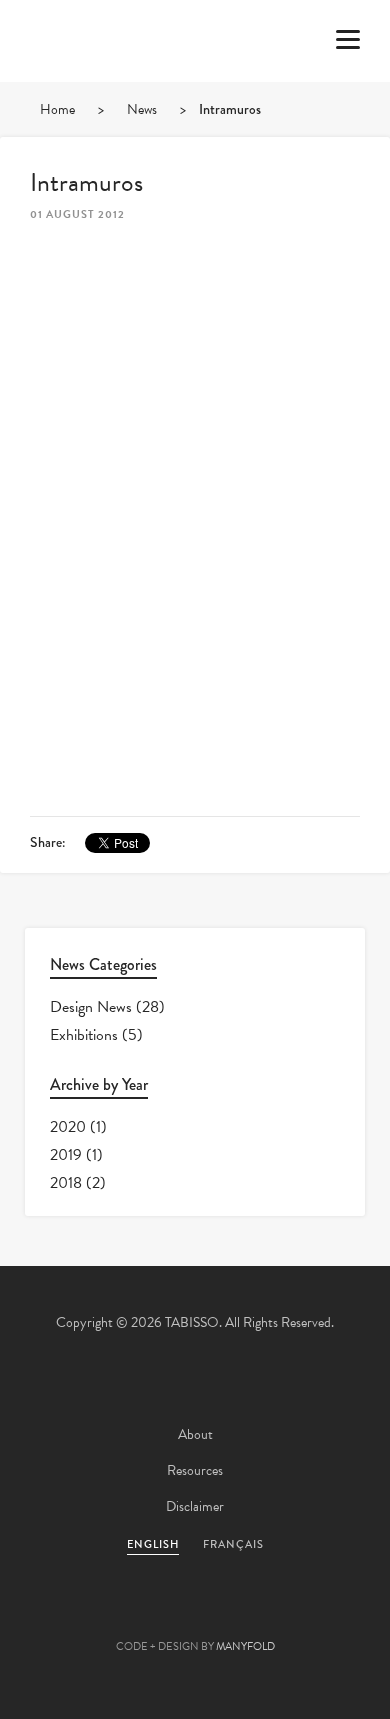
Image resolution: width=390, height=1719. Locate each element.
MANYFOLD (245, 1646)
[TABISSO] (95, 99)
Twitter (87, 1615)
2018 (66, 1183)
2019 (66, 1155)
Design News (91, 1007)
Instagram (303, 1615)
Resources (195, 1470)
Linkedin (249, 1615)
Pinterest (195, 1615)
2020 (68, 1127)
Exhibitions (84, 1035)
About (195, 1434)
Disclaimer (195, 1506)
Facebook (141, 1615)
